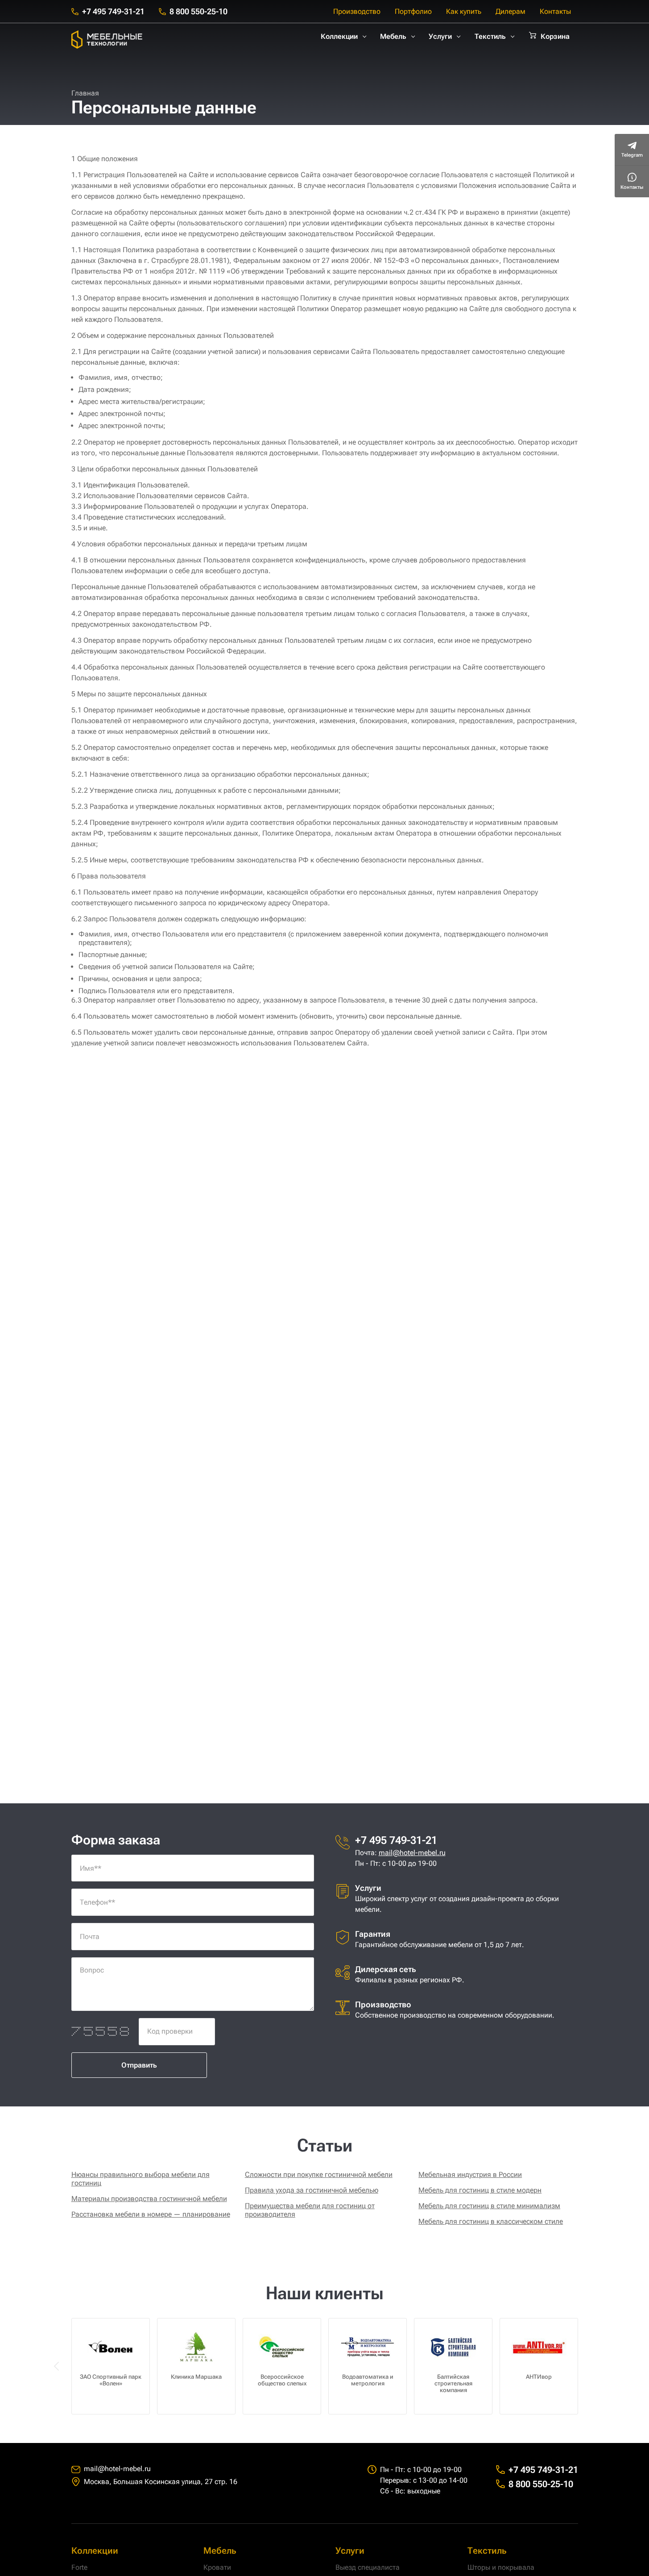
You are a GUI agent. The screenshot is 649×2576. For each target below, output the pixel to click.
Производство (357, 11)
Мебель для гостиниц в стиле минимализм (489, 2206)
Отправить (139, 2065)
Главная (85, 93)
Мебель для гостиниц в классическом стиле (491, 2221)
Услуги (440, 36)
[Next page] (592, 2366)
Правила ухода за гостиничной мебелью (312, 2190)
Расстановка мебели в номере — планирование (151, 2214)
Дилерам (511, 11)
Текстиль (490, 36)
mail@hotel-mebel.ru (412, 1853)
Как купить (464, 11)
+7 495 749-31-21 (113, 11)
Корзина (555, 36)
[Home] (107, 40)
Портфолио (413, 11)
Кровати (217, 2567)
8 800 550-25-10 (198, 11)
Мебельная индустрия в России (470, 2174)
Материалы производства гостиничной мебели (149, 2199)
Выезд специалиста (368, 2567)
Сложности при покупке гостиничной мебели (319, 2174)
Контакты (555, 11)
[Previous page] (57, 2366)
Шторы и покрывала (501, 2567)
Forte (79, 2567)
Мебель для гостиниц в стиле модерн (480, 2190)
